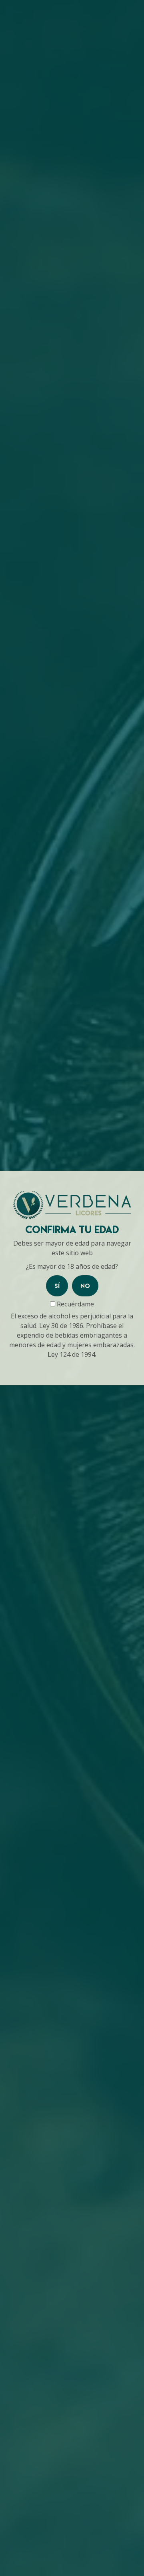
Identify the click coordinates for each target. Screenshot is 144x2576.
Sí (57, 1286)
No (85, 1286)
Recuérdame (75, 1304)
